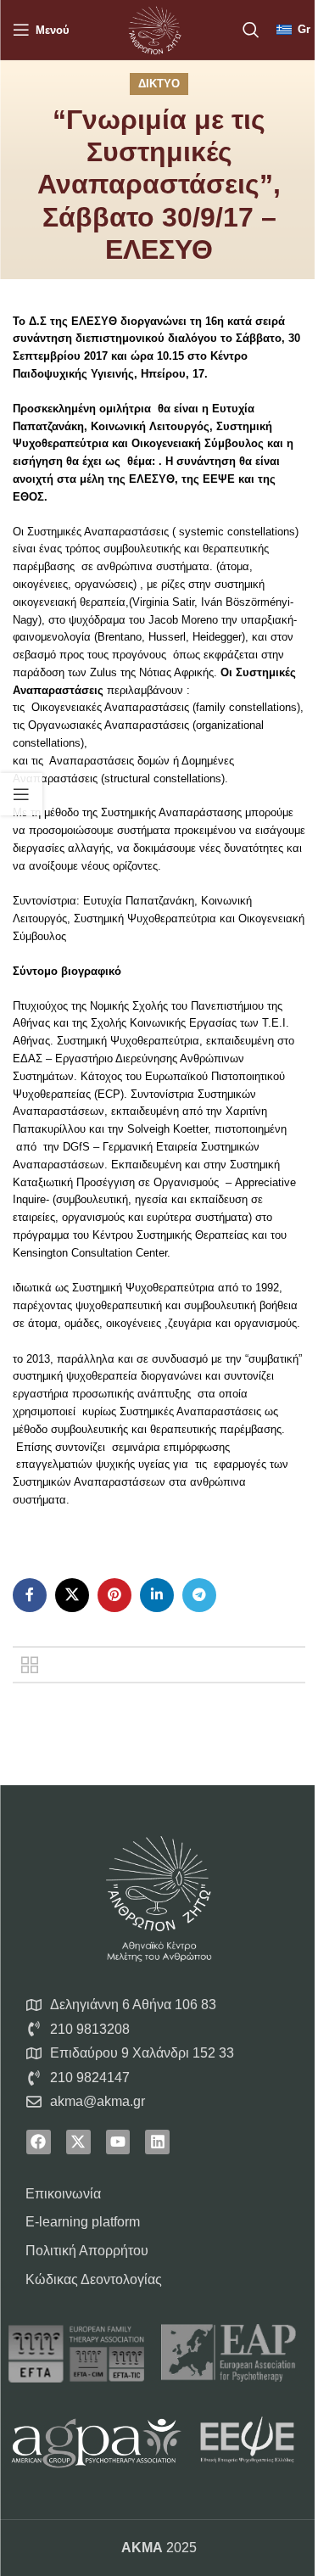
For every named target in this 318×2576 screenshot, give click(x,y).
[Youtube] (118, 2142)
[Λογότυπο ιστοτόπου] (154, 28)
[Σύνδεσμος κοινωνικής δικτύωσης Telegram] (199, 1595)
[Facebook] (39, 2142)
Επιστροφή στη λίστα (30, 1665)
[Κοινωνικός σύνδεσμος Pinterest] (114, 1595)
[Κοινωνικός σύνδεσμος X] (72, 1595)
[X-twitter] (78, 2142)
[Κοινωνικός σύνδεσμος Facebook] (30, 1595)
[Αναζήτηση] (251, 30)
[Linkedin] (157, 2142)
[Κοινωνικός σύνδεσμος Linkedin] (157, 1595)
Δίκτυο (159, 84)
